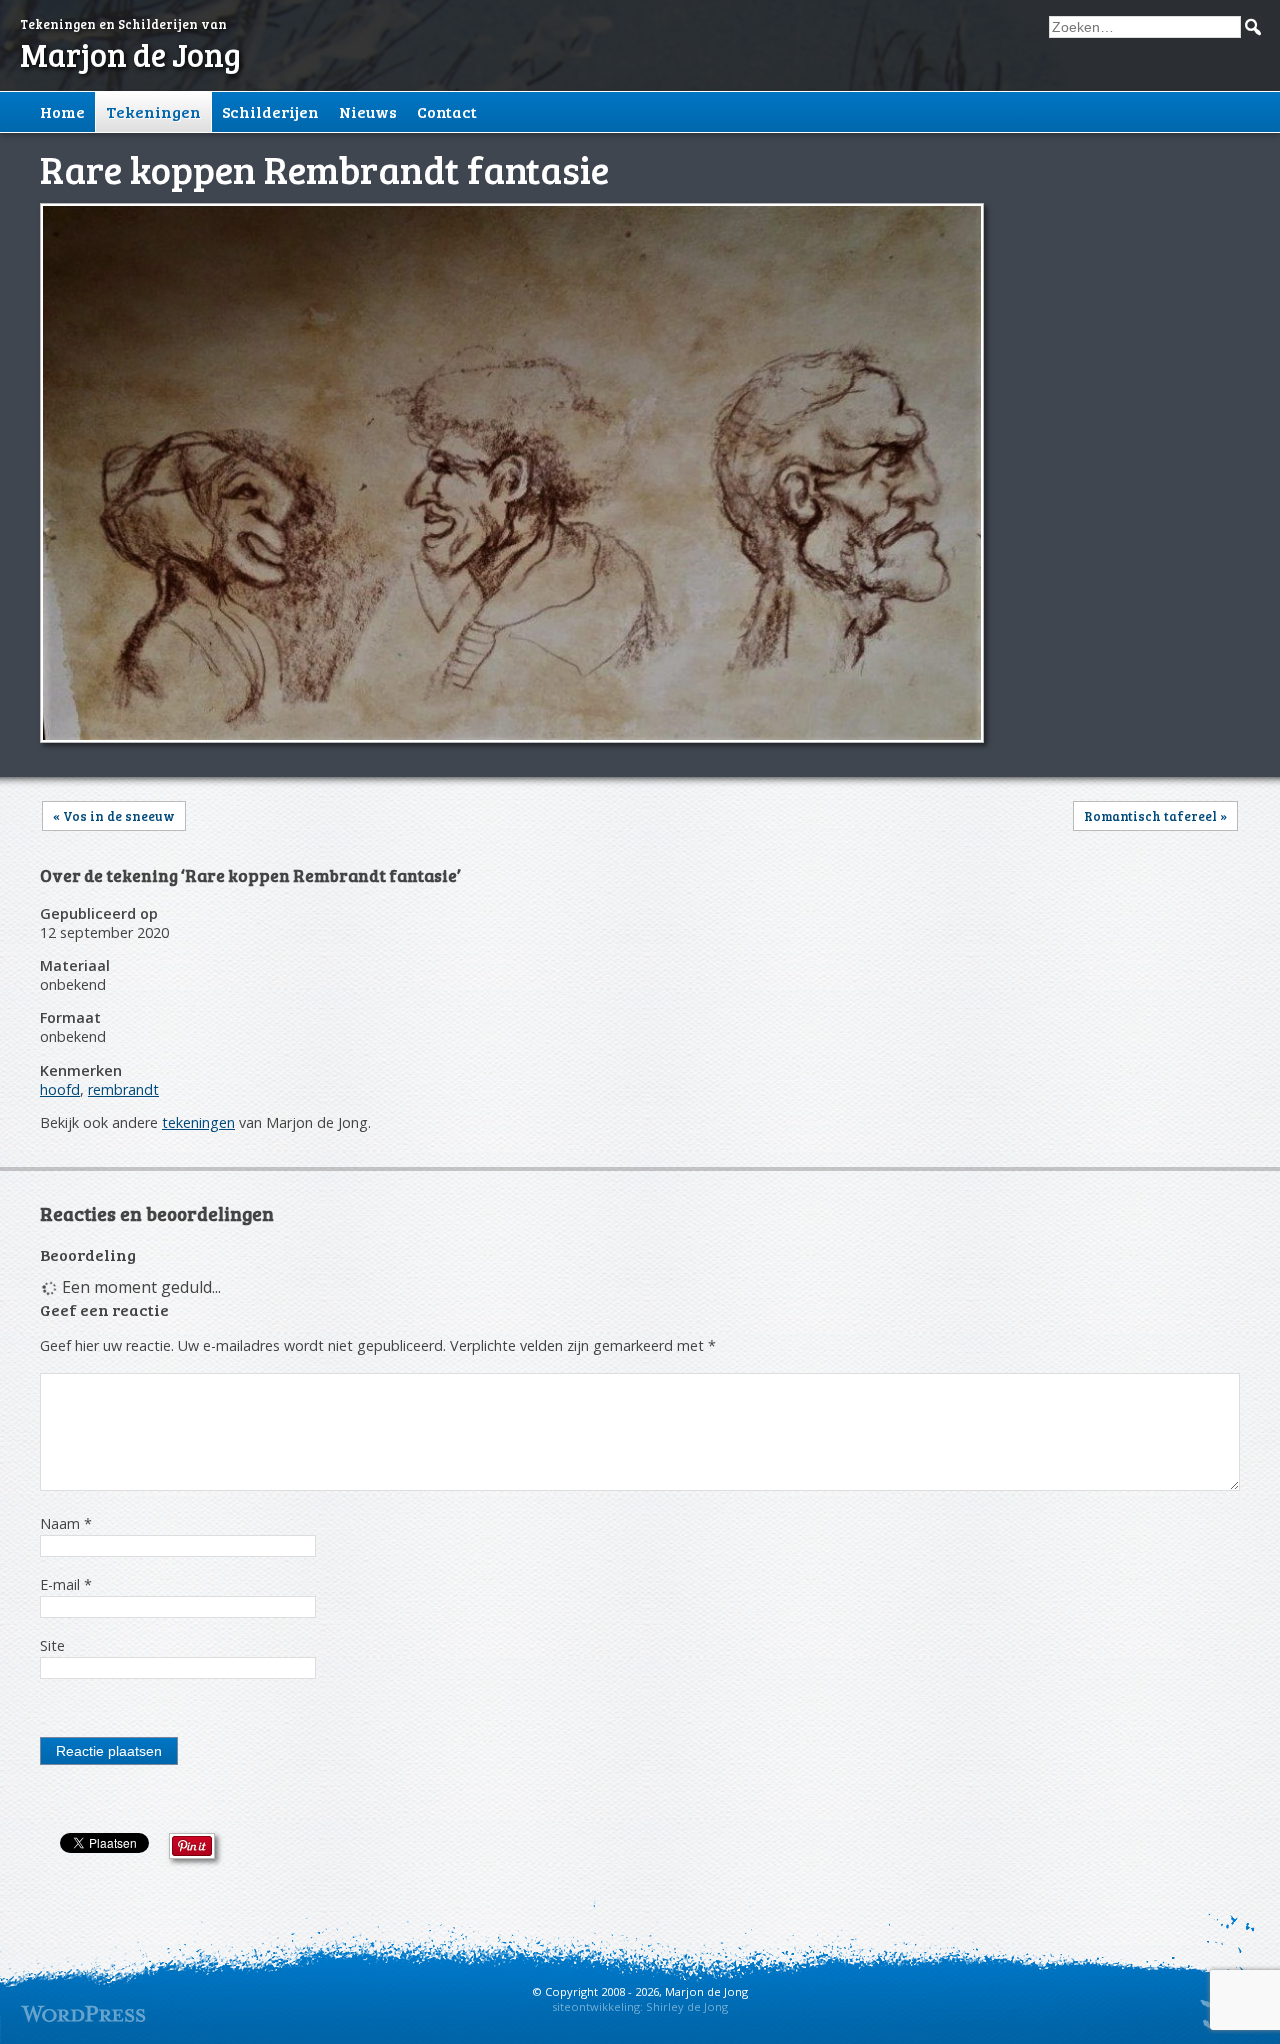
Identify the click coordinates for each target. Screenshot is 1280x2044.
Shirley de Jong (687, 2006)
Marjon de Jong (130, 54)
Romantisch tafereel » (1155, 816)
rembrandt (123, 1089)
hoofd (60, 1089)
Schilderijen (270, 111)
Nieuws (368, 111)
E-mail (66, 1584)
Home (62, 111)
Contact (447, 111)
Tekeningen (153, 111)
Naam (66, 1523)
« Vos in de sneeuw (114, 816)
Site (52, 1645)
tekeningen (198, 1122)
